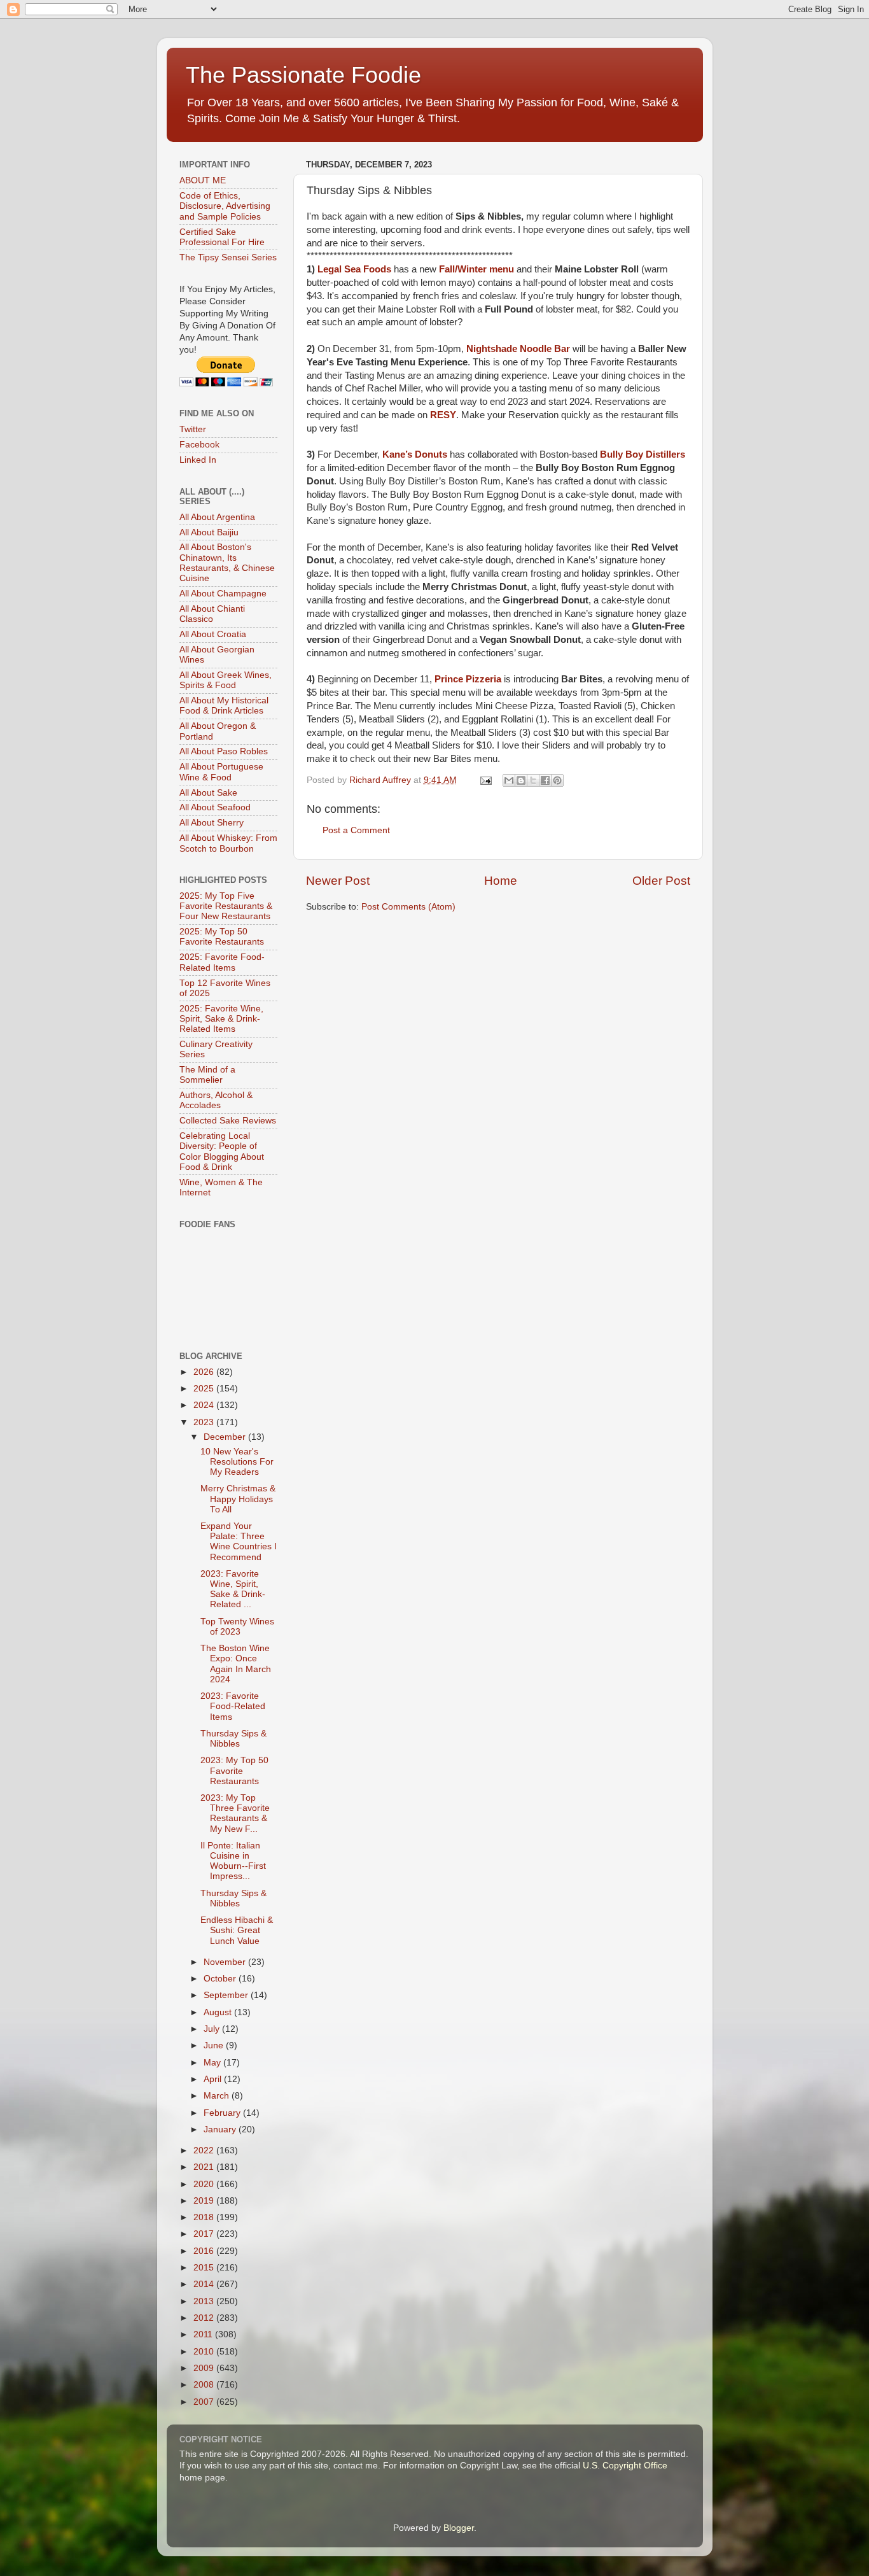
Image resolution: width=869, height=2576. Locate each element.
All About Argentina (217, 517)
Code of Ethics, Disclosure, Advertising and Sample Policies (225, 206)
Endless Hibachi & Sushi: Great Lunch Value (237, 1930)
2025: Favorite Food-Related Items (222, 962)
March (218, 2096)
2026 (205, 1372)
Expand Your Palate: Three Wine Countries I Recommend (239, 1542)
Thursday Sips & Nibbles (233, 1739)
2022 (205, 2150)
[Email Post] (486, 780)
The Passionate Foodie (303, 75)
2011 (204, 2334)
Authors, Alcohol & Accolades (216, 1100)
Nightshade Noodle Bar (518, 349)
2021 (205, 2167)
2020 (205, 2184)
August (219, 2012)
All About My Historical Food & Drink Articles (224, 706)
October (221, 1979)
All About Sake (208, 793)
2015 (205, 2268)
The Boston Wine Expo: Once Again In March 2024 (236, 1664)
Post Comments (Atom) (408, 907)
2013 (205, 2301)
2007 (205, 2402)
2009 (205, 2368)
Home (501, 881)
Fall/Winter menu (476, 269)
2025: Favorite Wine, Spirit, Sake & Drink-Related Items (221, 1019)
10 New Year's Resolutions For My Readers (237, 1462)
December (226, 1437)
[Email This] (509, 780)
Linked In (198, 460)
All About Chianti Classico (212, 614)
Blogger (459, 2528)
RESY (443, 415)
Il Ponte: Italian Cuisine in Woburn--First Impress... (233, 1861)
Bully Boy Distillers (643, 454)
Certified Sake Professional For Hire (222, 237)
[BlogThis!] (521, 780)
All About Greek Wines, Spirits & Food (226, 680)
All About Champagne (223, 594)
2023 (205, 1422)
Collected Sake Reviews (228, 1121)
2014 (205, 2284)
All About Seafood (215, 807)
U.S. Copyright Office (625, 2466)
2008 (205, 2385)
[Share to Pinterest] (557, 780)
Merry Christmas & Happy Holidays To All (238, 1499)
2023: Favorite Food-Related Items (233, 1706)
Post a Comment (356, 830)
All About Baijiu (209, 532)
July (213, 2029)
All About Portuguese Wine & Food (221, 772)
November (226, 1962)
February (223, 2113)
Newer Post (338, 881)
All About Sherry (212, 823)
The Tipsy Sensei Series (228, 257)
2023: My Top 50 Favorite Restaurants (234, 1770)
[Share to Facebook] (545, 780)
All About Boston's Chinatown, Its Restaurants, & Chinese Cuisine (227, 563)
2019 (205, 2201)
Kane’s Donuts (415, 454)
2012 (205, 2318)
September (227, 1995)
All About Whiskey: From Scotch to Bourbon (228, 843)
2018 (205, 2217)
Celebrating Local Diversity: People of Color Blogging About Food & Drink (222, 1151)
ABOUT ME (203, 180)
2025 (205, 1389)
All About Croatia (213, 634)
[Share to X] (533, 780)
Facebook (199, 445)
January (221, 2129)
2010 (205, 2352)
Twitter (193, 429)
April (214, 2079)
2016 (205, 2251)
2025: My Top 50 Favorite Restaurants (222, 937)
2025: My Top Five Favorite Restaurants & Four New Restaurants (226, 906)
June (215, 2045)
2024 (205, 1405)
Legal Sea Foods (354, 269)
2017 (205, 2234)
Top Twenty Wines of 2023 (237, 1627)
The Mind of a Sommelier (207, 1075)
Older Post (661, 881)
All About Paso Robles (224, 751)
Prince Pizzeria (468, 679)
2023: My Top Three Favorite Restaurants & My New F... (235, 1813)
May (213, 2063)
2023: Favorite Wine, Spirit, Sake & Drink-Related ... (233, 1589)
